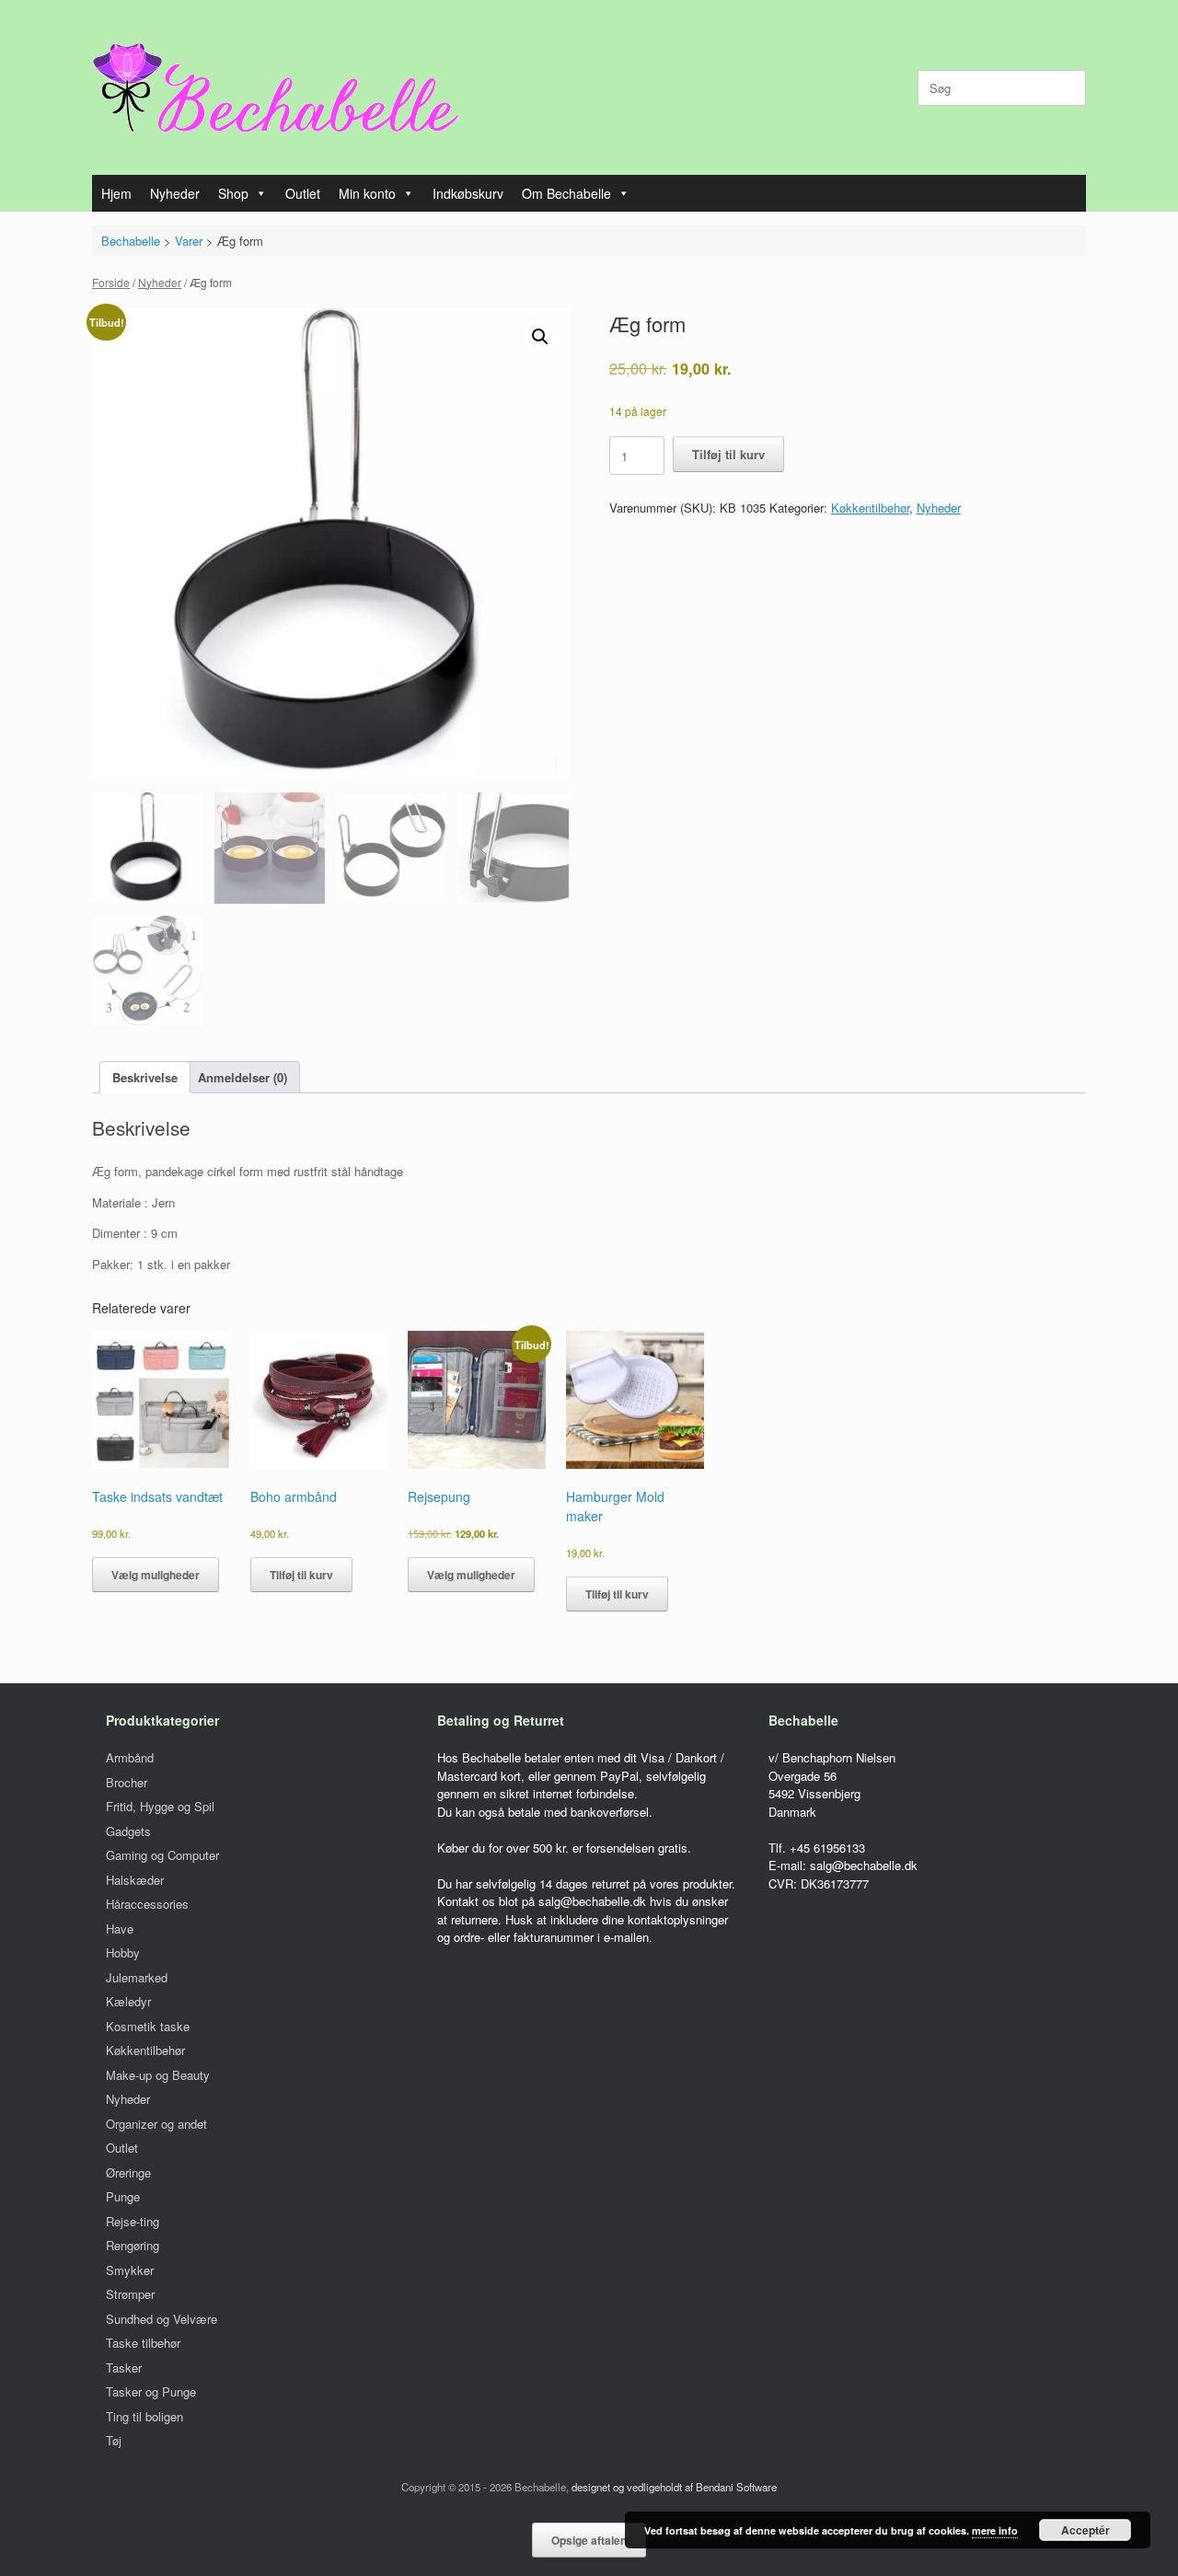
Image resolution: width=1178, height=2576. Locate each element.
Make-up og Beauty (158, 2075)
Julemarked (137, 1977)
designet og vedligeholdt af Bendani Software (674, 2487)
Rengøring (133, 2245)
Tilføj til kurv (728, 454)
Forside (111, 282)
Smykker (130, 2270)
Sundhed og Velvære (162, 2319)
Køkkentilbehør (870, 508)
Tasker (124, 2368)
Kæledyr (128, 2001)
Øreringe (128, 2172)
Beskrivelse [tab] (145, 1077)
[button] (540, 337)
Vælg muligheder (156, 1575)
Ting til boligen (144, 2416)
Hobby (123, 1952)
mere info (995, 2530)
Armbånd (130, 1757)
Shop (233, 193)
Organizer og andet (156, 2124)
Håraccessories (147, 1904)
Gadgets (128, 1831)
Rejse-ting (133, 2221)
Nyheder (175, 193)
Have (120, 1929)
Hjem (116, 193)
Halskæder (135, 1880)
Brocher (127, 1782)
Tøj (114, 2440)
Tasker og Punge (151, 2391)
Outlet (303, 193)
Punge (123, 2196)
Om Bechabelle (566, 193)
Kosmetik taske (148, 2026)
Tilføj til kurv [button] (301, 1575)
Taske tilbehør (143, 2343)
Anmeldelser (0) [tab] (243, 1077)
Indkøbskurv (468, 193)
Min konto (367, 193)
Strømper (130, 2294)
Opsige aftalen (589, 2540)
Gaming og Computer (162, 1855)
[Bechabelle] (276, 87)
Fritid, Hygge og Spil (160, 1806)
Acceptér (1086, 2530)
